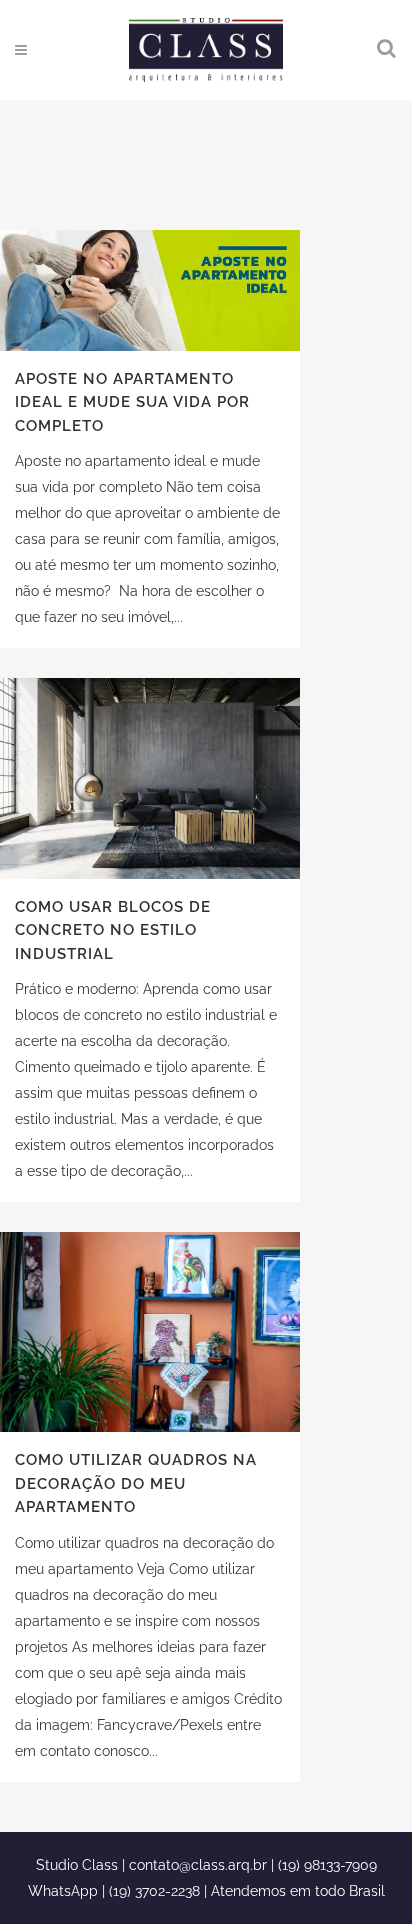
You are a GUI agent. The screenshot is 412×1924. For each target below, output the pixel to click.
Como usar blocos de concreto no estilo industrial (113, 930)
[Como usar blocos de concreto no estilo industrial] (150, 778)
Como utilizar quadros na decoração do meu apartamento (136, 1483)
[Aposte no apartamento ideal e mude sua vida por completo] (150, 290)
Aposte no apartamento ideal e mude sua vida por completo (132, 402)
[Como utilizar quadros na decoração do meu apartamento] (150, 1332)
